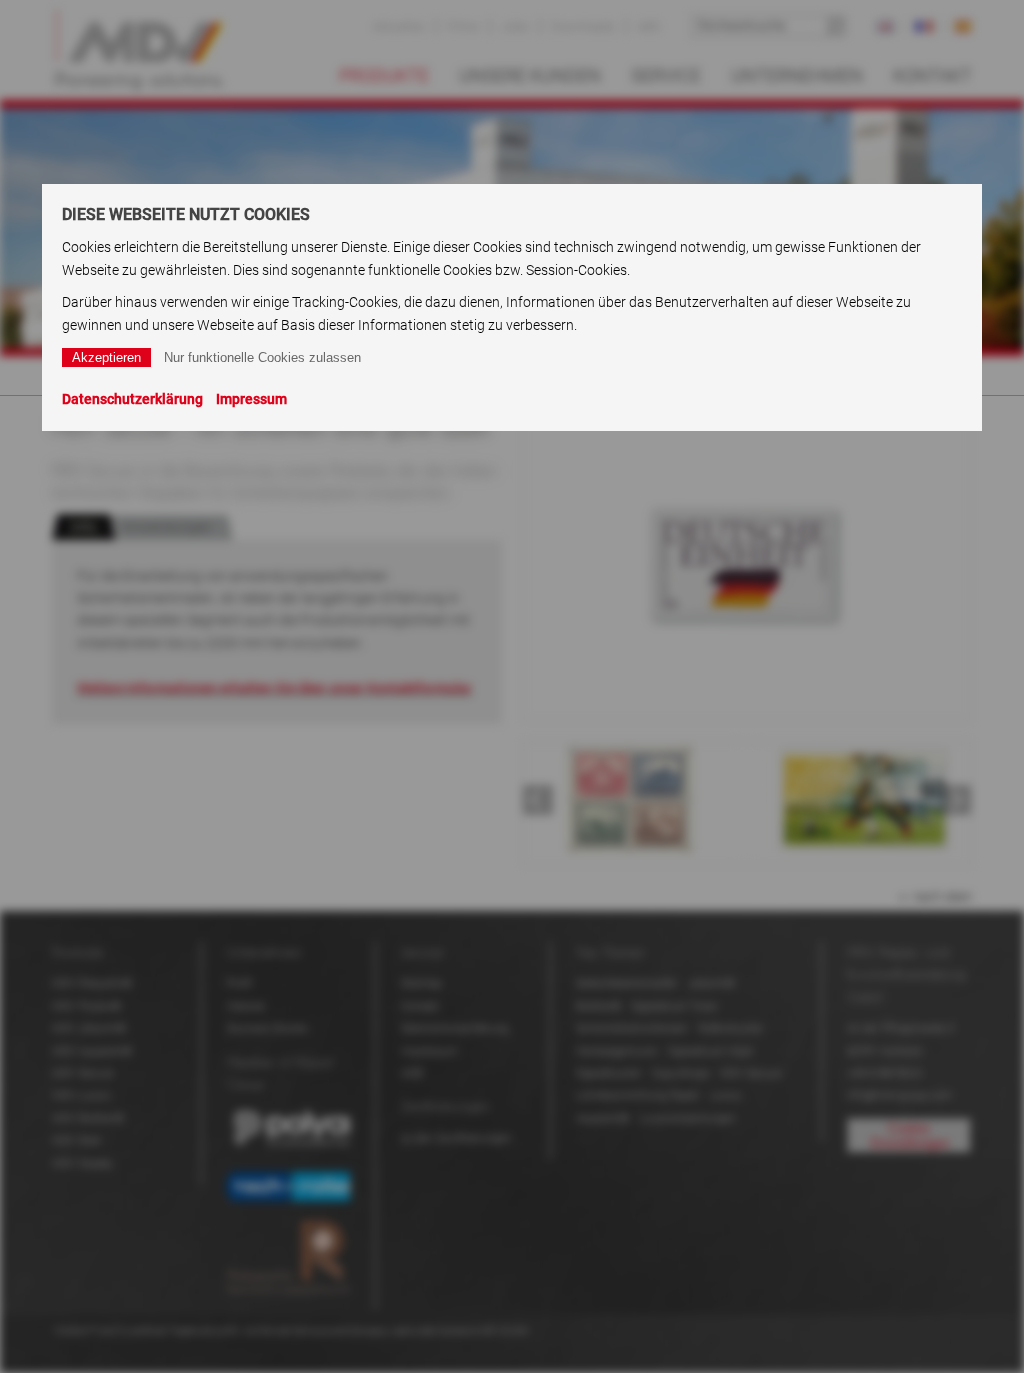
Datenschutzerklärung (132, 399)
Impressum (251, 399)
